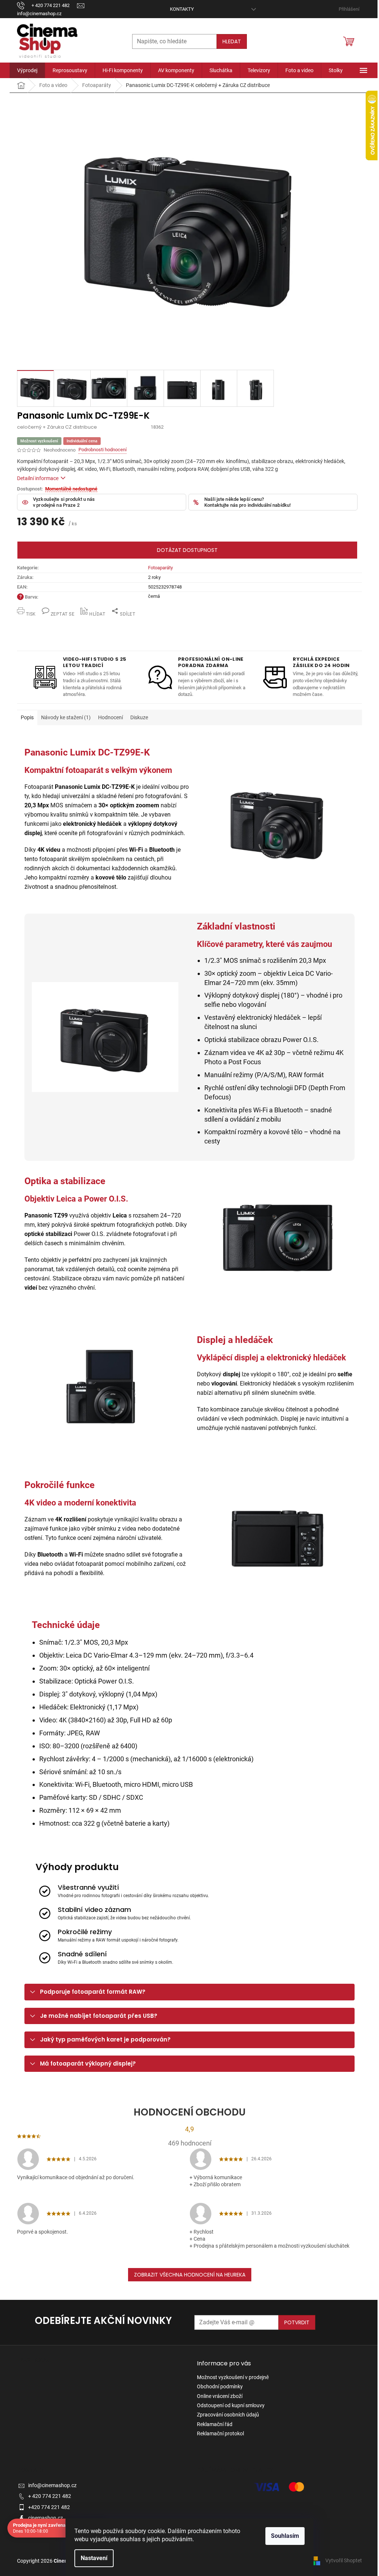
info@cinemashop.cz (52, 2485)
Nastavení (94, 2558)
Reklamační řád (215, 2424)
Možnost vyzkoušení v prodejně (233, 2377)
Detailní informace (38, 478)
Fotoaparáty (160, 568)
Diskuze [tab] (139, 717)
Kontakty (182, 9)
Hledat (232, 41)
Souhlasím (285, 2536)
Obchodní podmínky (220, 2386)
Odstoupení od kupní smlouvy (231, 2405)
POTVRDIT (297, 2322)
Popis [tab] (27, 717)
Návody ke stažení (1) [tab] (66, 717)
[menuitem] (27, 70)
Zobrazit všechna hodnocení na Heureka (190, 2275)
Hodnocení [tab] (110, 717)
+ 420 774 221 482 (50, 2496)
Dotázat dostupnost (187, 550)
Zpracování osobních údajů (228, 2415)
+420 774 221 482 (49, 2507)
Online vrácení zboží (220, 2396)
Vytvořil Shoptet (344, 2560)
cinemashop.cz (46, 2518)
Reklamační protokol (220, 2433)
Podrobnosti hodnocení (103, 450)
